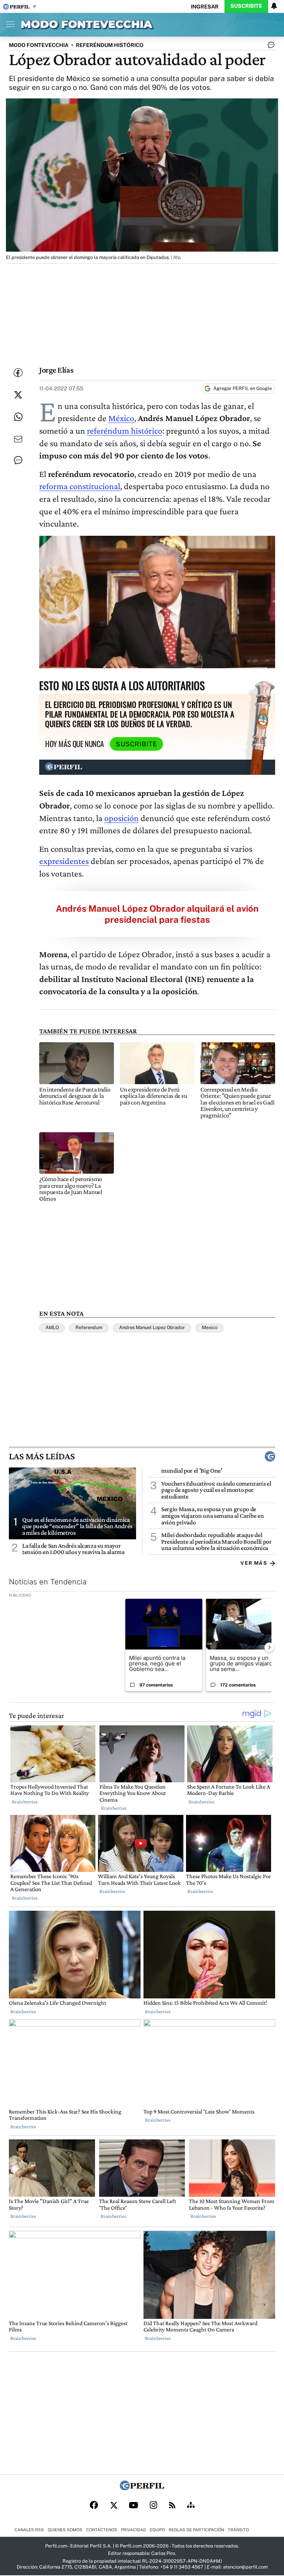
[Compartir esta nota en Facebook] (18, 373)
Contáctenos (102, 2530)
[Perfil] (142, 2488)
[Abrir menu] (9, 24)
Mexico (210, 1327)
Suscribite (246, 6)
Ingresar (205, 6)
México (121, 418)
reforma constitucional (80, 486)
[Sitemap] (191, 2506)
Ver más (254, 1563)
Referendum (89, 1327)
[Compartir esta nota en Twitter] (18, 395)
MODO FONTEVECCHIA (39, 45)
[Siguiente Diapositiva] (269, 1647)
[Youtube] (133, 2506)
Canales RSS (29, 2530)
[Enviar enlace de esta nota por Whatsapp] (18, 417)
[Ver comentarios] (270, 47)
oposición (121, 818)
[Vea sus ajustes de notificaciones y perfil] (274, 6)
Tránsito (238, 2530)
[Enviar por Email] (18, 439)
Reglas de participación (196, 2530)
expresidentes (64, 861)
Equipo (157, 2530)
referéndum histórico (125, 431)
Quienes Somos (65, 2530)
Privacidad (133, 2530)
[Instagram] (153, 2506)
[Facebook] (94, 2506)
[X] (114, 2506)
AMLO (52, 1327)
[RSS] (172, 2506)
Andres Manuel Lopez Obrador (152, 1327)
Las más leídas (42, 1456)
